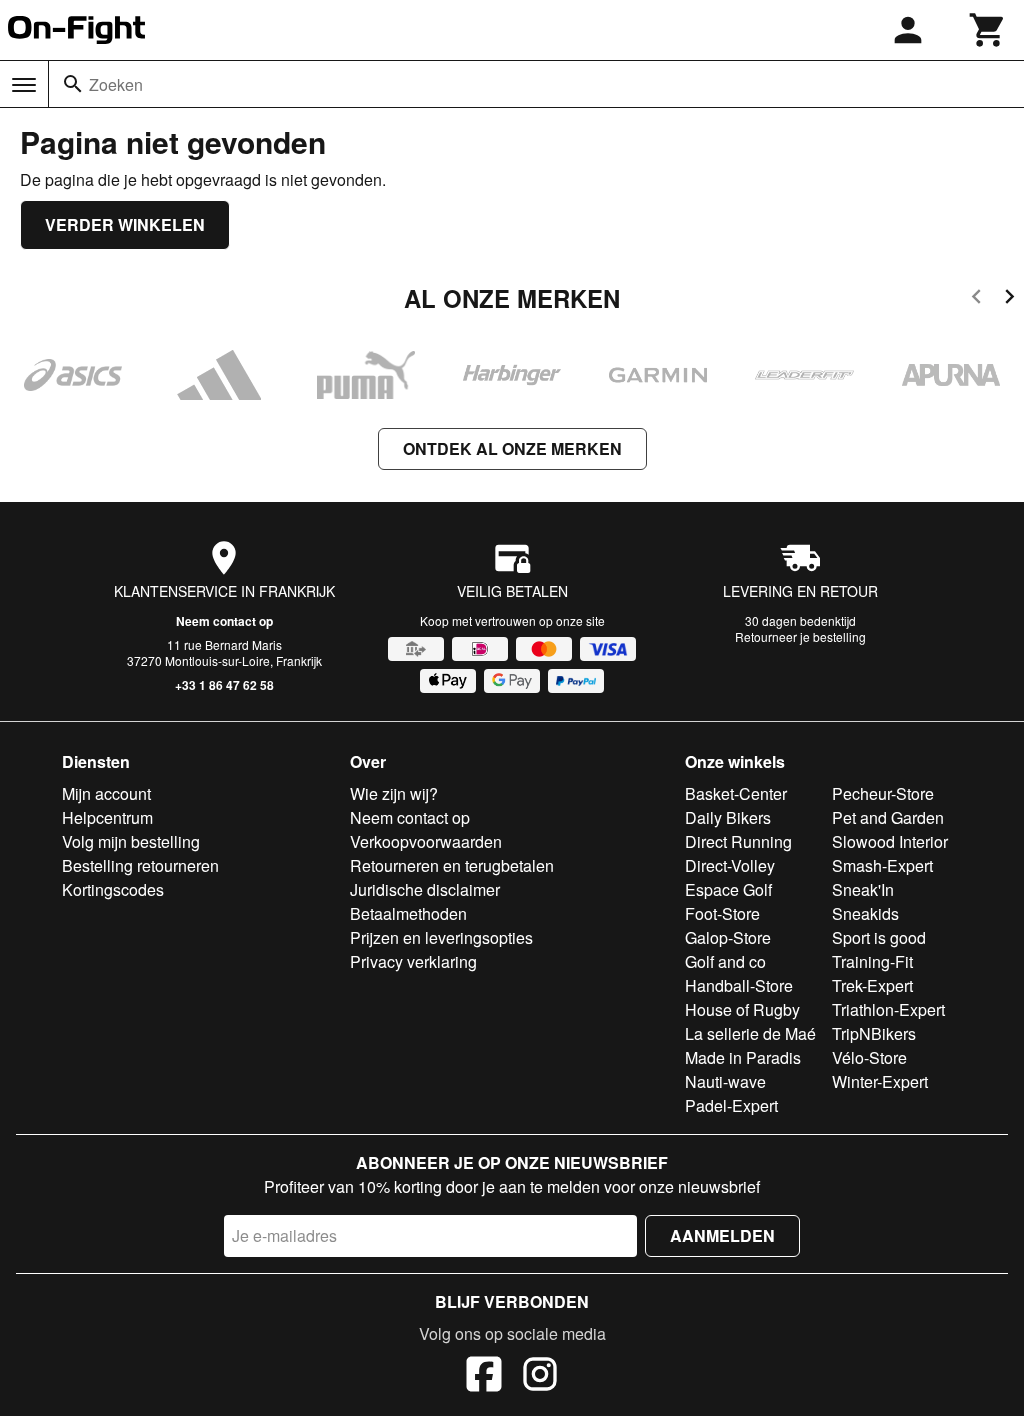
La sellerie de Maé (750, 1033)
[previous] (976, 299)
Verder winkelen (125, 224)
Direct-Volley (730, 865)
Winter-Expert (880, 1081)
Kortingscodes (113, 889)
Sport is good (879, 937)
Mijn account (106, 793)
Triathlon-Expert (888, 1009)
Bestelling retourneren (140, 865)
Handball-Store (739, 985)
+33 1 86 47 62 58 (224, 685)
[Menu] (24, 85)
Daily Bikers (728, 817)
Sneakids (865, 913)
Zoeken (116, 84)
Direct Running (738, 841)
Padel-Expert (731, 1105)
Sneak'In (863, 889)
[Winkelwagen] (988, 30)
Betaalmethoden (408, 913)
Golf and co (725, 961)
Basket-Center (736, 793)
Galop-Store (728, 937)
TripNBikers (874, 1033)
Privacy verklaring (413, 961)
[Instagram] (540, 1377)
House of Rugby (742, 1009)
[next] (1009, 299)
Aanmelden (722, 1235)
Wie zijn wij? (394, 793)
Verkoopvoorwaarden (426, 841)
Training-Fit (872, 961)
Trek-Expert (872, 985)
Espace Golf (728, 889)
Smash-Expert (882, 865)
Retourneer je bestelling (800, 636)
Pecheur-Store (883, 793)
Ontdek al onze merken (512, 448)
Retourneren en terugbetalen (452, 865)
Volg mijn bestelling (131, 841)
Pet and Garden (888, 817)
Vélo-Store (869, 1057)
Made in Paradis (743, 1057)
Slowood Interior (890, 841)
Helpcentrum (107, 817)
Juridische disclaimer (425, 889)
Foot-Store (722, 913)
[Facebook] (484, 1377)
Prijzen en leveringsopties (441, 937)
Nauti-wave (725, 1081)
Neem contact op (224, 621)
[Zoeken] (73, 84)
